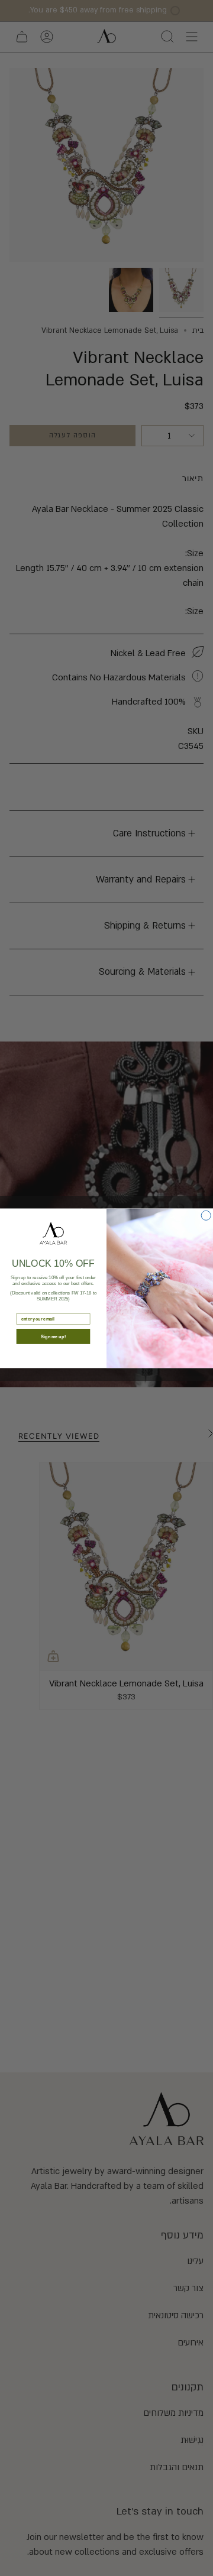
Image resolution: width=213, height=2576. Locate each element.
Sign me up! (53, 1336)
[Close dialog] (206, 1215)
